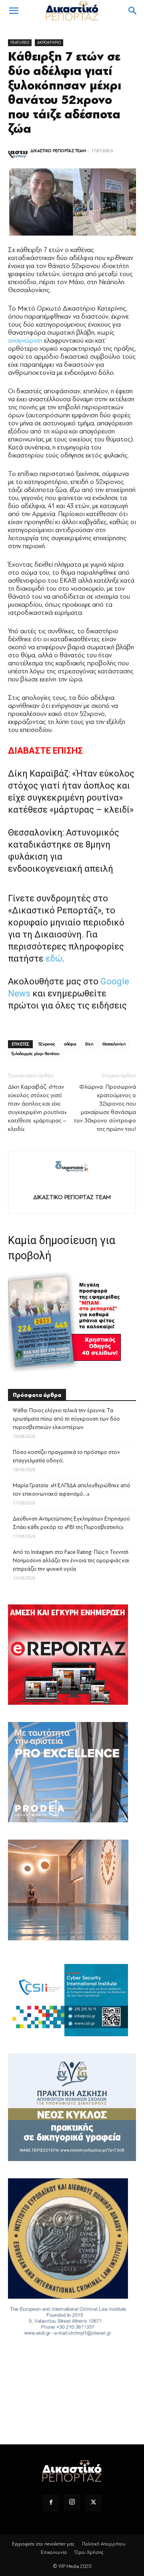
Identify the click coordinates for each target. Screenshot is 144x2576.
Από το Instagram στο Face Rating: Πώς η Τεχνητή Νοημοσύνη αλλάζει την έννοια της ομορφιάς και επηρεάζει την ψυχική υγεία (71, 1560)
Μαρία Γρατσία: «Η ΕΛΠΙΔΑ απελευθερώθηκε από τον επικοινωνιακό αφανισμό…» (72, 1490)
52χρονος (47, 1044)
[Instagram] (72, 2503)
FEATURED (20, 42)
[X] (93, 2503)
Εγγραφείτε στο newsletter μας (43, 2544)
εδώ (54, 959)
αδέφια (70, 1044)
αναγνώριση (25, 341)
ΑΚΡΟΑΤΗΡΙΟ (49, 42)
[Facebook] (51, 2503)
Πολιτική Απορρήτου (104, 2544)
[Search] (133, 11)
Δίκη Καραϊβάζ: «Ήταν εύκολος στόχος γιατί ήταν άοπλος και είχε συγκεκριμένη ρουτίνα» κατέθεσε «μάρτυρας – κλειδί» (37, 1108)
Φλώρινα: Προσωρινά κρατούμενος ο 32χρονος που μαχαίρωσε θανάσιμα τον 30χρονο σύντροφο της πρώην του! (105, 1108)
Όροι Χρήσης (89, 2552)
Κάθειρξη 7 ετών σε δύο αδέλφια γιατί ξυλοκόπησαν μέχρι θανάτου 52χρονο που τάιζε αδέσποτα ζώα (65, 93)
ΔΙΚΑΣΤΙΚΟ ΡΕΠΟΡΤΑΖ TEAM (58, 151)
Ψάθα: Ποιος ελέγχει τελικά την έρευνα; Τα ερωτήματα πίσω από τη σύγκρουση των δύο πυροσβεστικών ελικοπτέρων (66, 1419)
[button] (14, 11)
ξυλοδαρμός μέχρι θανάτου (36, 1054)
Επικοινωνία (54, 2552)
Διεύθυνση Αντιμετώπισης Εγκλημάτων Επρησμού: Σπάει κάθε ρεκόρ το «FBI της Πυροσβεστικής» (72, 1523)
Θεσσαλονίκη (114, 1044)
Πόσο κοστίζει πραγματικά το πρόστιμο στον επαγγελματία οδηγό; (66, 1456)
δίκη (89, 1044)
